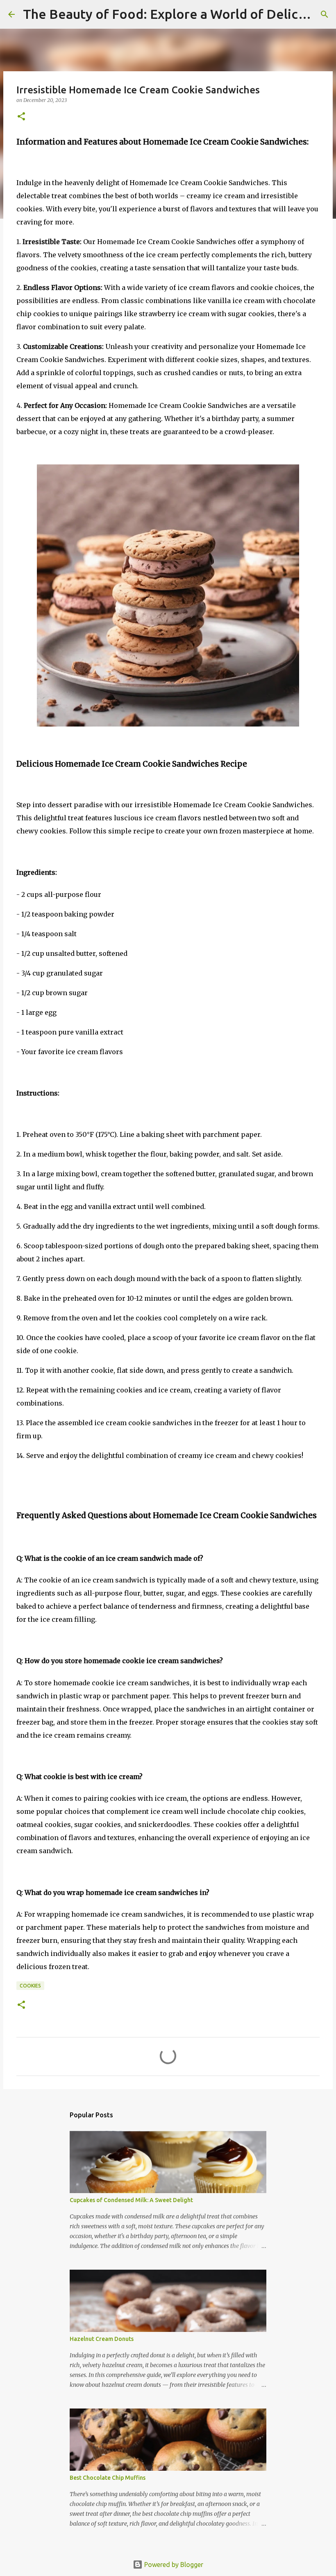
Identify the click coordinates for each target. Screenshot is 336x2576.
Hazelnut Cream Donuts (102, 2339)
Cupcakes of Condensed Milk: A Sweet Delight (131, 2200)
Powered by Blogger (173, 2565)
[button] (21, 117)
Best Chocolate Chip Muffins (108, 2478)
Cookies (30, 1986)
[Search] (325, 14)
